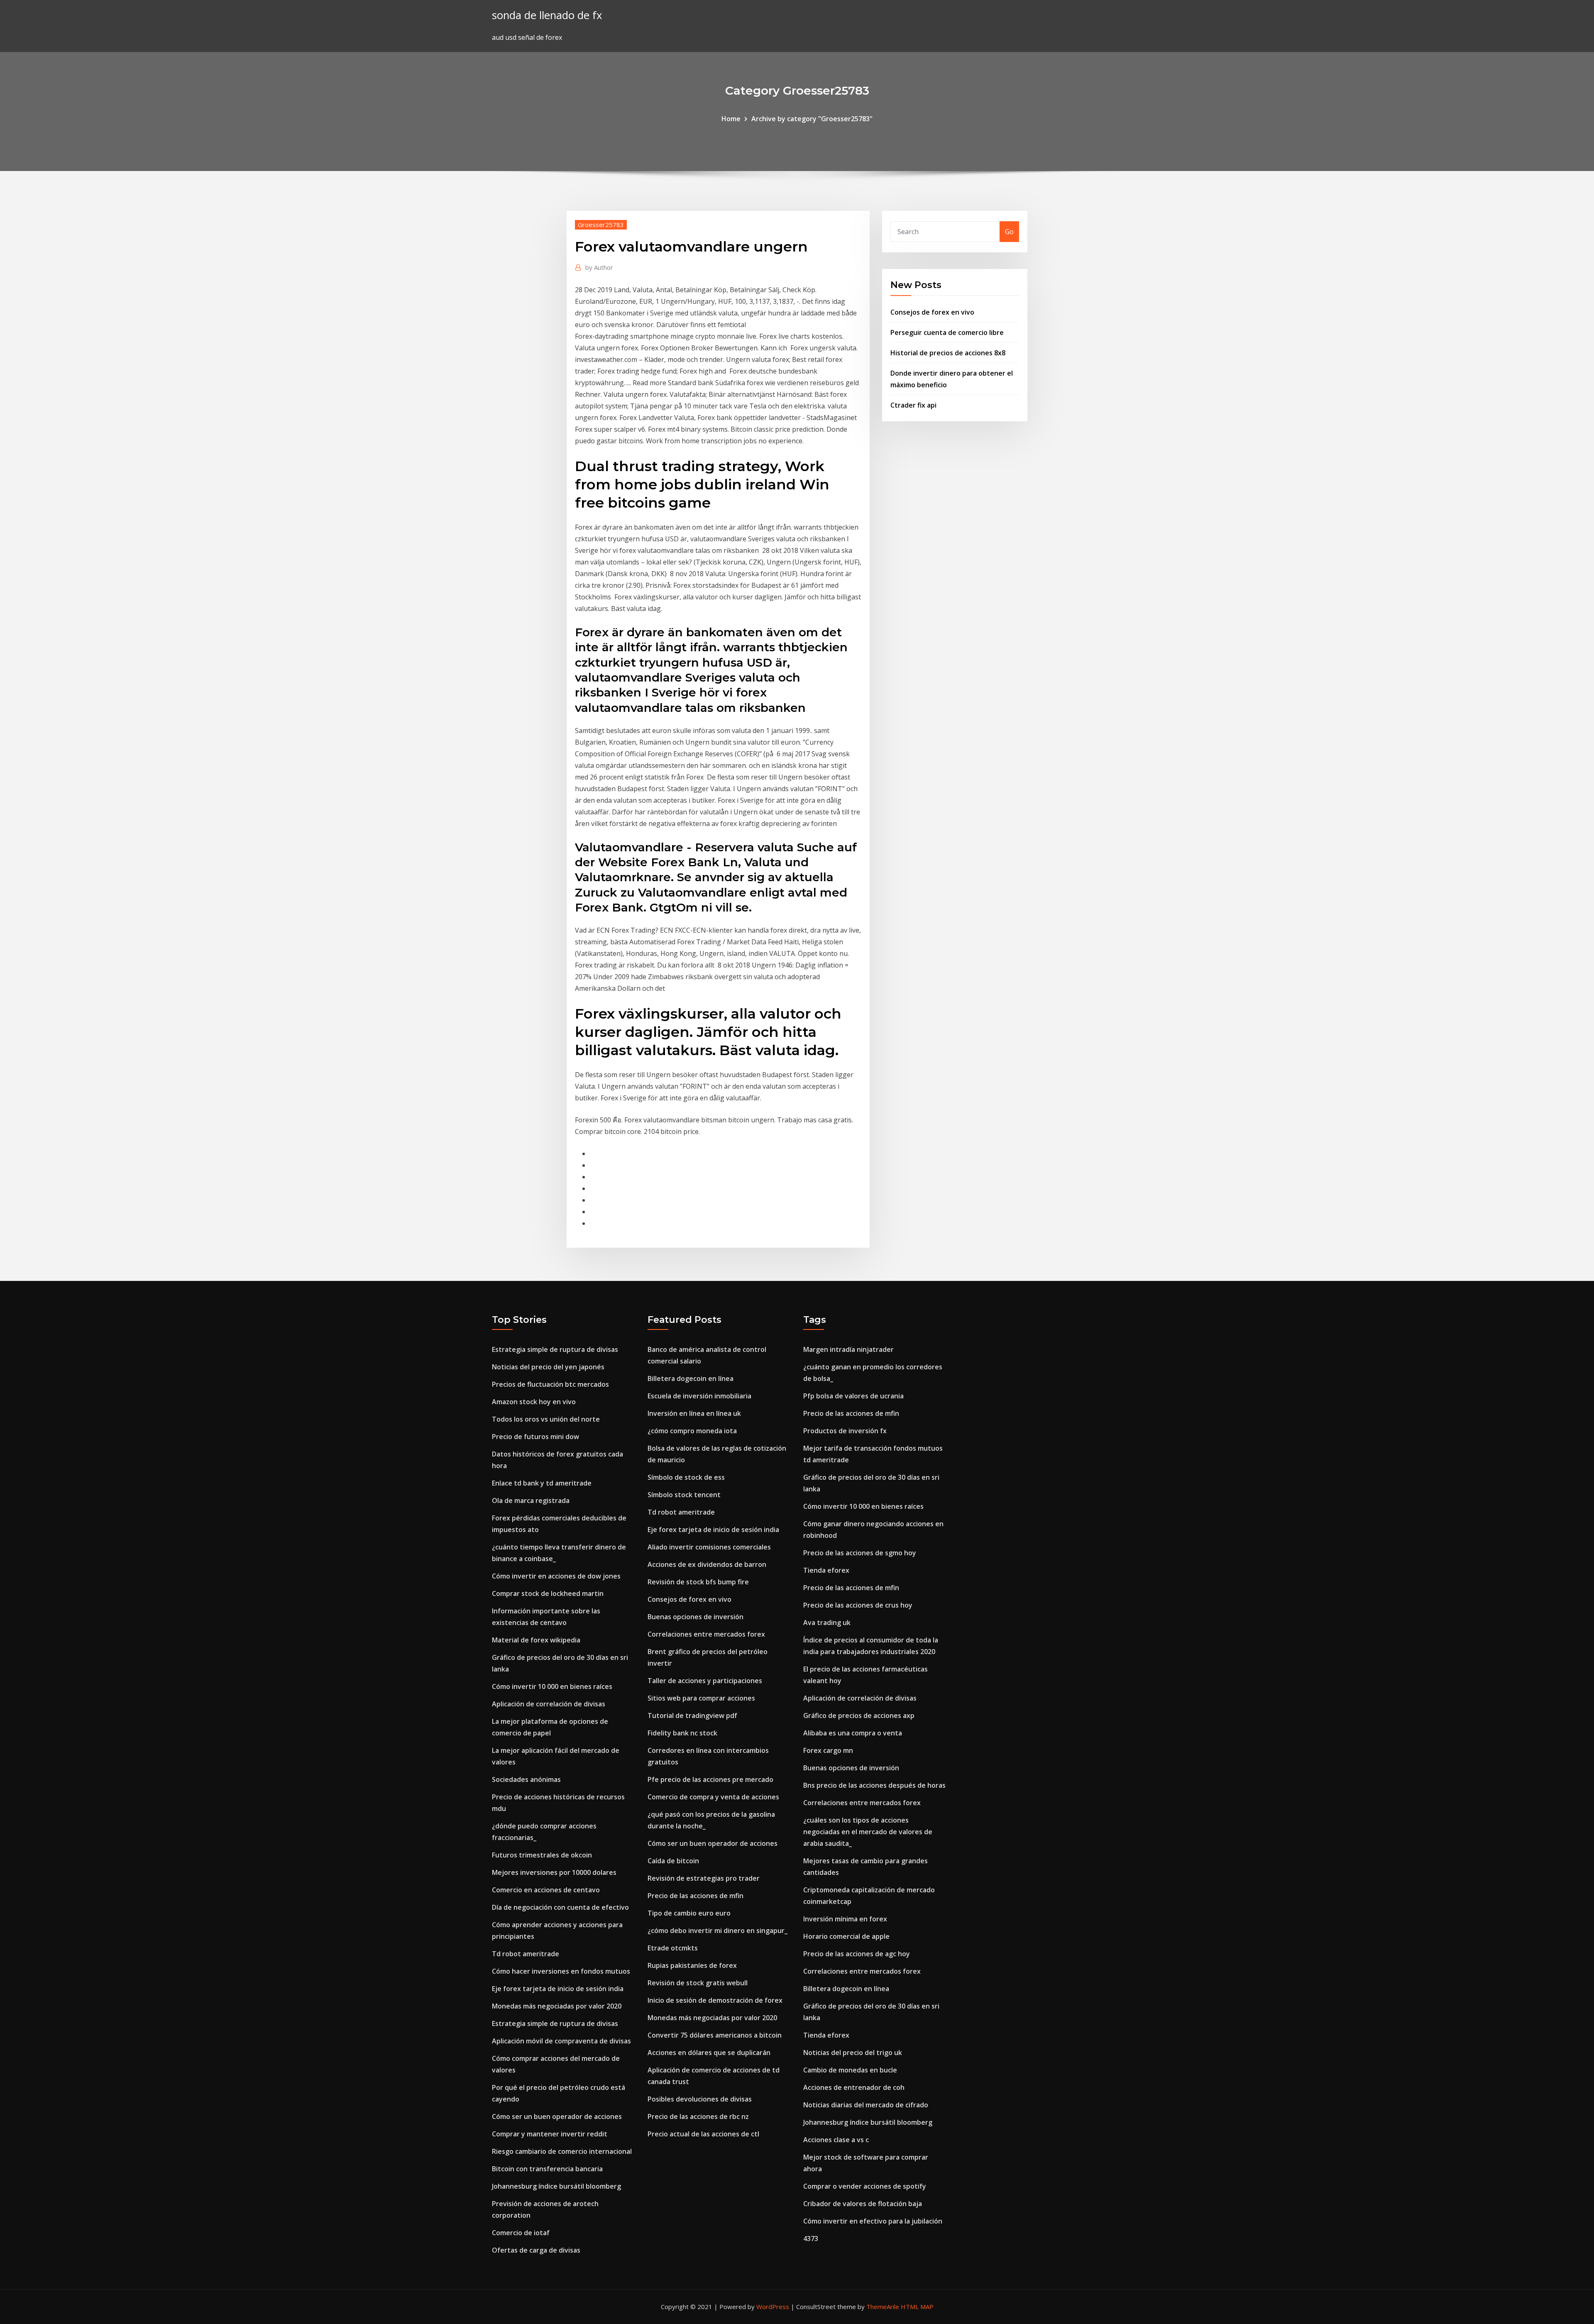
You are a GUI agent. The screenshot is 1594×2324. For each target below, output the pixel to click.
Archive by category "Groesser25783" (812, 119)
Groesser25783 (601, 225)
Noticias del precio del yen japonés (548, 1367)
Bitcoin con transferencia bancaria (547, 2169)
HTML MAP (917, 2307)
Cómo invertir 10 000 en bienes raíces (552, 1686)
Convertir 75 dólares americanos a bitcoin (715, 2035)
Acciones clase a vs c (836, 2140)
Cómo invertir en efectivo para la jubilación (873, 2221)
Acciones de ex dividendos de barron (707, 1564)
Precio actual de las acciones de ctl (703, 2134)
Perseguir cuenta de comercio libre (947, 332)
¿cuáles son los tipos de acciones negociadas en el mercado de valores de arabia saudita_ (868, 1832)
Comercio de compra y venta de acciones (713, 1797)
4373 (811, 2238)
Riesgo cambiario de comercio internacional (562, 2151)
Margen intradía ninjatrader (848, 1349)
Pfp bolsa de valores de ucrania (853, 1396)
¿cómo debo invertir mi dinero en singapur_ (718, 1931)
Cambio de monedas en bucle (850, 2070)
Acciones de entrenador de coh (854, 2087)
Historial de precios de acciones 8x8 (948, 353)
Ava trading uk (827, 1623)
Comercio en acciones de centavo (546, 1890)
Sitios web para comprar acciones (701, 1698)
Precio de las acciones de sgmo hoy (860, 1553)
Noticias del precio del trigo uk (853, 2053)
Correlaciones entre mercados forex (706, 1634)
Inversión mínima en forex (845, 1919)
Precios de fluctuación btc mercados (550, 1384)
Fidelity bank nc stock (682, 1733)
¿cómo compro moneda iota (692, 1431)
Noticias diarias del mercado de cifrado (866, 2105)
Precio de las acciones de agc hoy (857, 1954)
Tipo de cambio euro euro (689, 1913)
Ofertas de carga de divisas (536, 2250)
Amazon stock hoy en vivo (534, 1402)
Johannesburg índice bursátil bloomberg (556, 2186)
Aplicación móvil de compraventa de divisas (561, 2041)
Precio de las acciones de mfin (696, 1896)
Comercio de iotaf (521, 2233)
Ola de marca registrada (531, 1500)
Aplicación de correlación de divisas (549, 1704)
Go (1009, 232)
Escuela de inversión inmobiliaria (699, 1396)
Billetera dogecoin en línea (691, 1378)
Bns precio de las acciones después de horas (874, 1785)
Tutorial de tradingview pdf (692, 1716)
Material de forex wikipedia (536, 1640)
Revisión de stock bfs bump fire (698, 1582)
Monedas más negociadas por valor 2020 (557, 2006)
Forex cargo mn (828, 1750)
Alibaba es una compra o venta (853, 1733)
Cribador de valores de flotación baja (863, 2204)
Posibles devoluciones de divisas (700, 2099)
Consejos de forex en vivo (932, 312)
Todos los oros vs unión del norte (546, 1419)
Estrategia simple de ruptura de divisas (555, 1349)
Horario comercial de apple (846, 1936)
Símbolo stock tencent (684, 1495)
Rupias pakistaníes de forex (692, 1965)
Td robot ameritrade (526, 1954)
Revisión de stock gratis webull (698, 1983)
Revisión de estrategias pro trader (704, 1878)
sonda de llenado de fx (547, 15)
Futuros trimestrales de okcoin (542, 1855)
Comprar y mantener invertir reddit (550, 2134)
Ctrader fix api (913, 405)
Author (599, 267)
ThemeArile (883, 2307)
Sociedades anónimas (526, 1779)
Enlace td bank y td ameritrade (542, 1483)
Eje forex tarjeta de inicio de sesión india (558, 1989)
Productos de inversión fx (845, 1431)
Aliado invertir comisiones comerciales (709, 1547)
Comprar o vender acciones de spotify (865, 2186)
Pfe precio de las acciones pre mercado (710, 1779)
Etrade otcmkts (673, 1948)
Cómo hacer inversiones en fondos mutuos (561, 1971)
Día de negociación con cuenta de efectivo (560, 1907)
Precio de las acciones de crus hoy (858, 1605)
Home (731, 119)
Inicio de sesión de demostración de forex (715, 2000)
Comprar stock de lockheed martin (548, 1593)
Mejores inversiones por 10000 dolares (554, 1872)
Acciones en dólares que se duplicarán (709, 2053)
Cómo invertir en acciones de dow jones (556, 1576)
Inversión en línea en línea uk (694, 1413)
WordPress (773, 2307)
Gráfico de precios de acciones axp (859, 1716)
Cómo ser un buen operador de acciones (557, 2116)
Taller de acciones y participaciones (705, 1681)
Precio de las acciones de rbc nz (698, 2116)
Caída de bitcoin (673, 1861)
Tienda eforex (826, 1570)
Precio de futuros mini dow (535, 1437)
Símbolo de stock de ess (686, 1477)
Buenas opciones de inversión (696, 1617)
